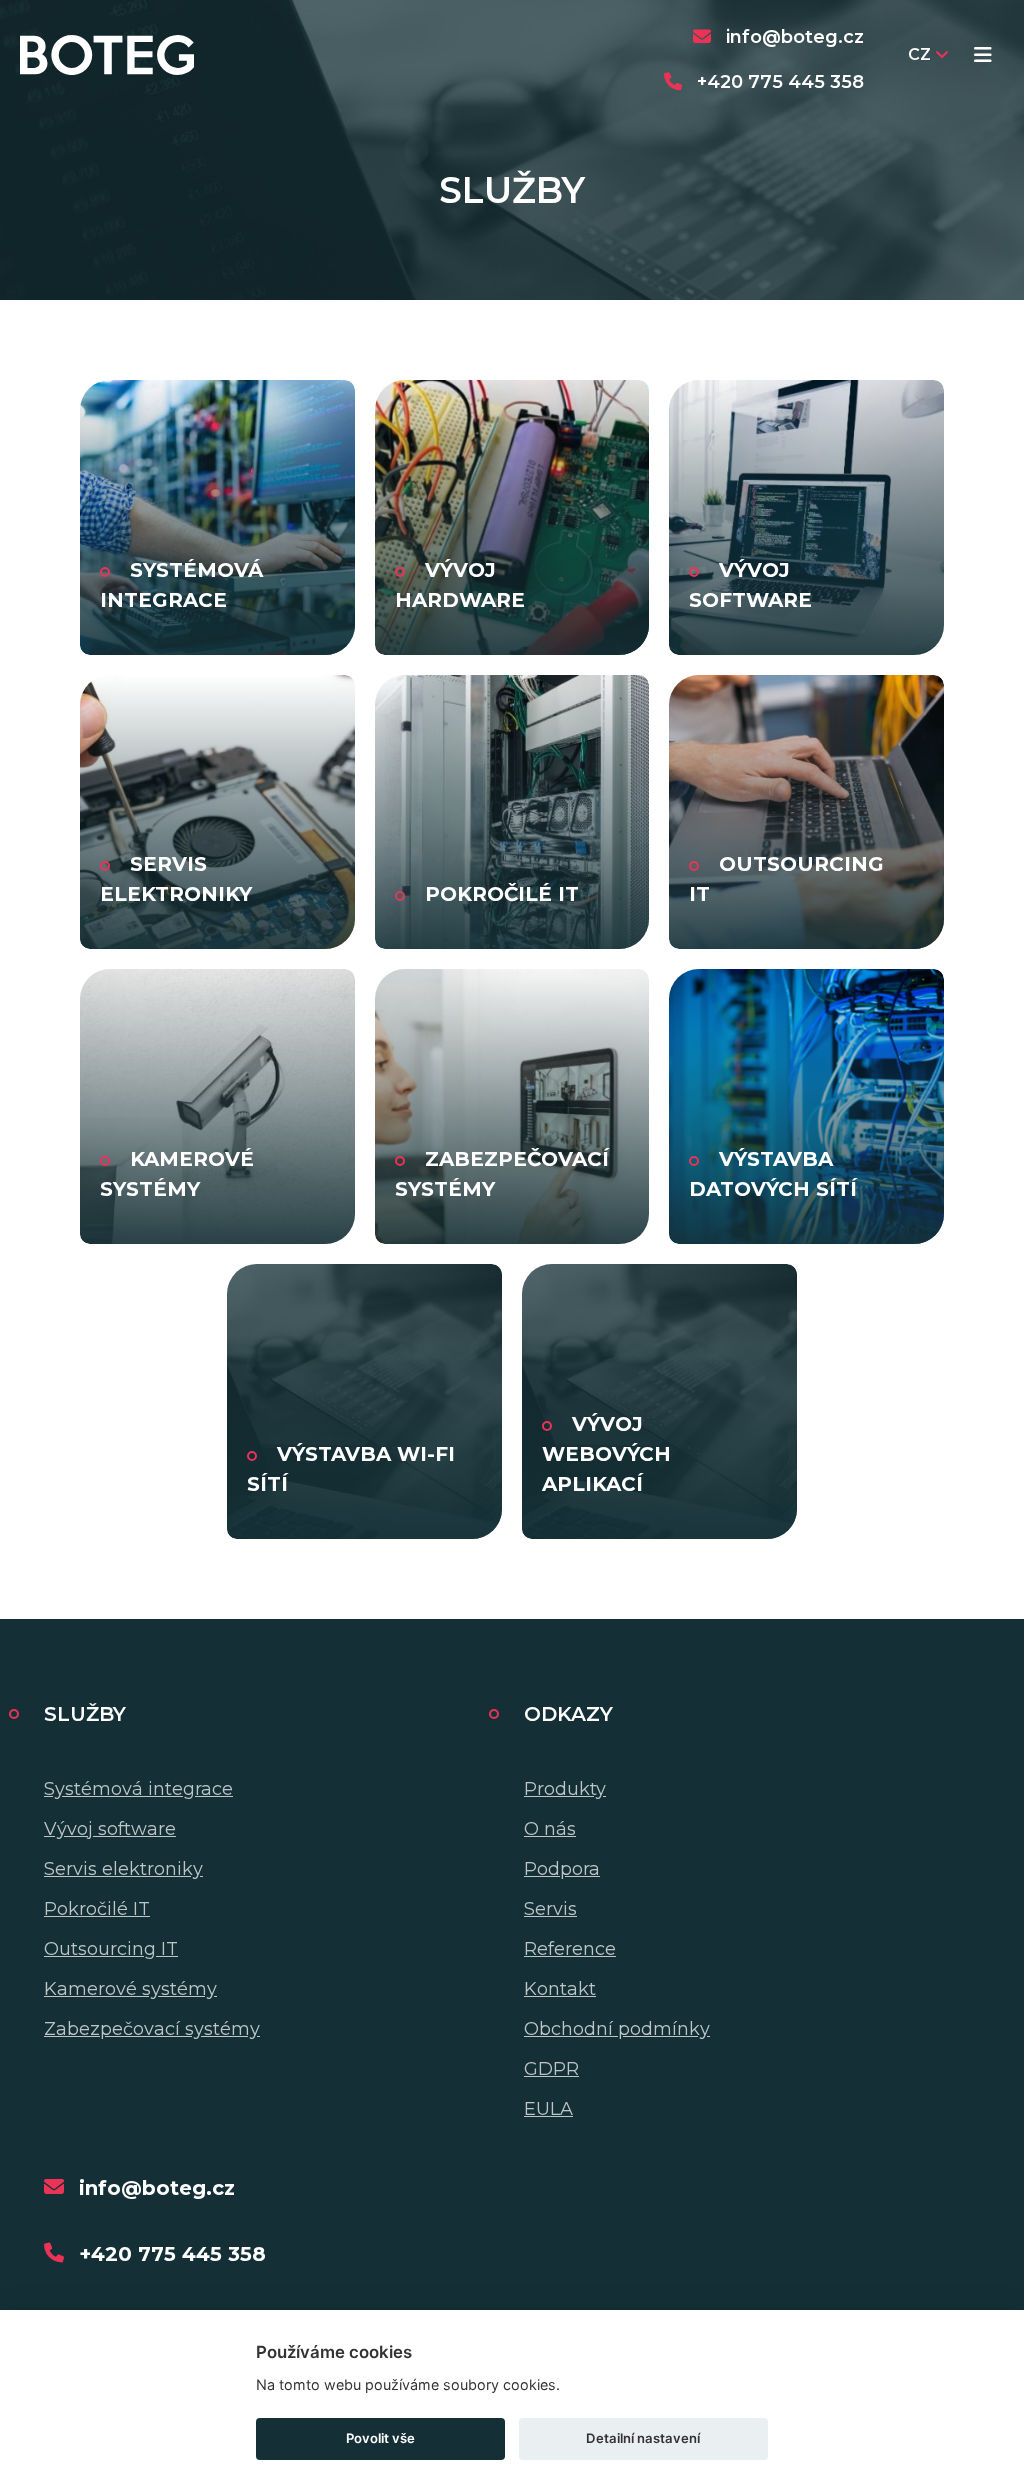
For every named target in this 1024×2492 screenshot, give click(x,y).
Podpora (562, 1869)
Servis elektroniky (123, 1869)
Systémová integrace (138, 1789)
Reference (570, 1949)
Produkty (565, 1789)
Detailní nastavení (643, 2438)
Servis (550, 1909)
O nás (550, 1829)
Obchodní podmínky (617, 2029)
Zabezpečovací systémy (152, 2029)
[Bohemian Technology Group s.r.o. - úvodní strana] (107, 55)
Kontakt (560, 1989)
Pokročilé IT (97, 1909)
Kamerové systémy (130, 1989)
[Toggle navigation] (983, 55)
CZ (919, 54)
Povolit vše (380, 2438)
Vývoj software (110, 1829)
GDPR (551, 2069)
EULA (548, 2109)
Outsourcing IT (111, 1949)
